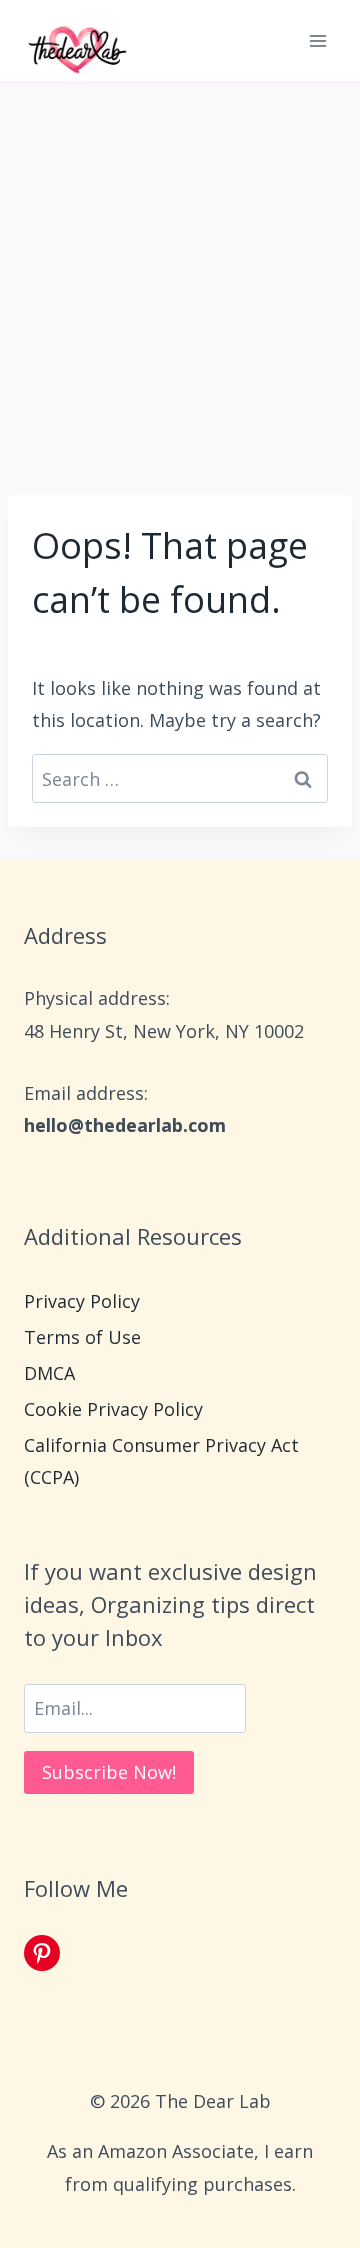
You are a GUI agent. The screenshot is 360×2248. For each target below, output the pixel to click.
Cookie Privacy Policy (113, 1409)
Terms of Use (82, 1337)
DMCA (49, 1373)
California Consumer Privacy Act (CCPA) (161, 1461)
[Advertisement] (180, 273)
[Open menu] (317, 40)
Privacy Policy (82, 1301)
